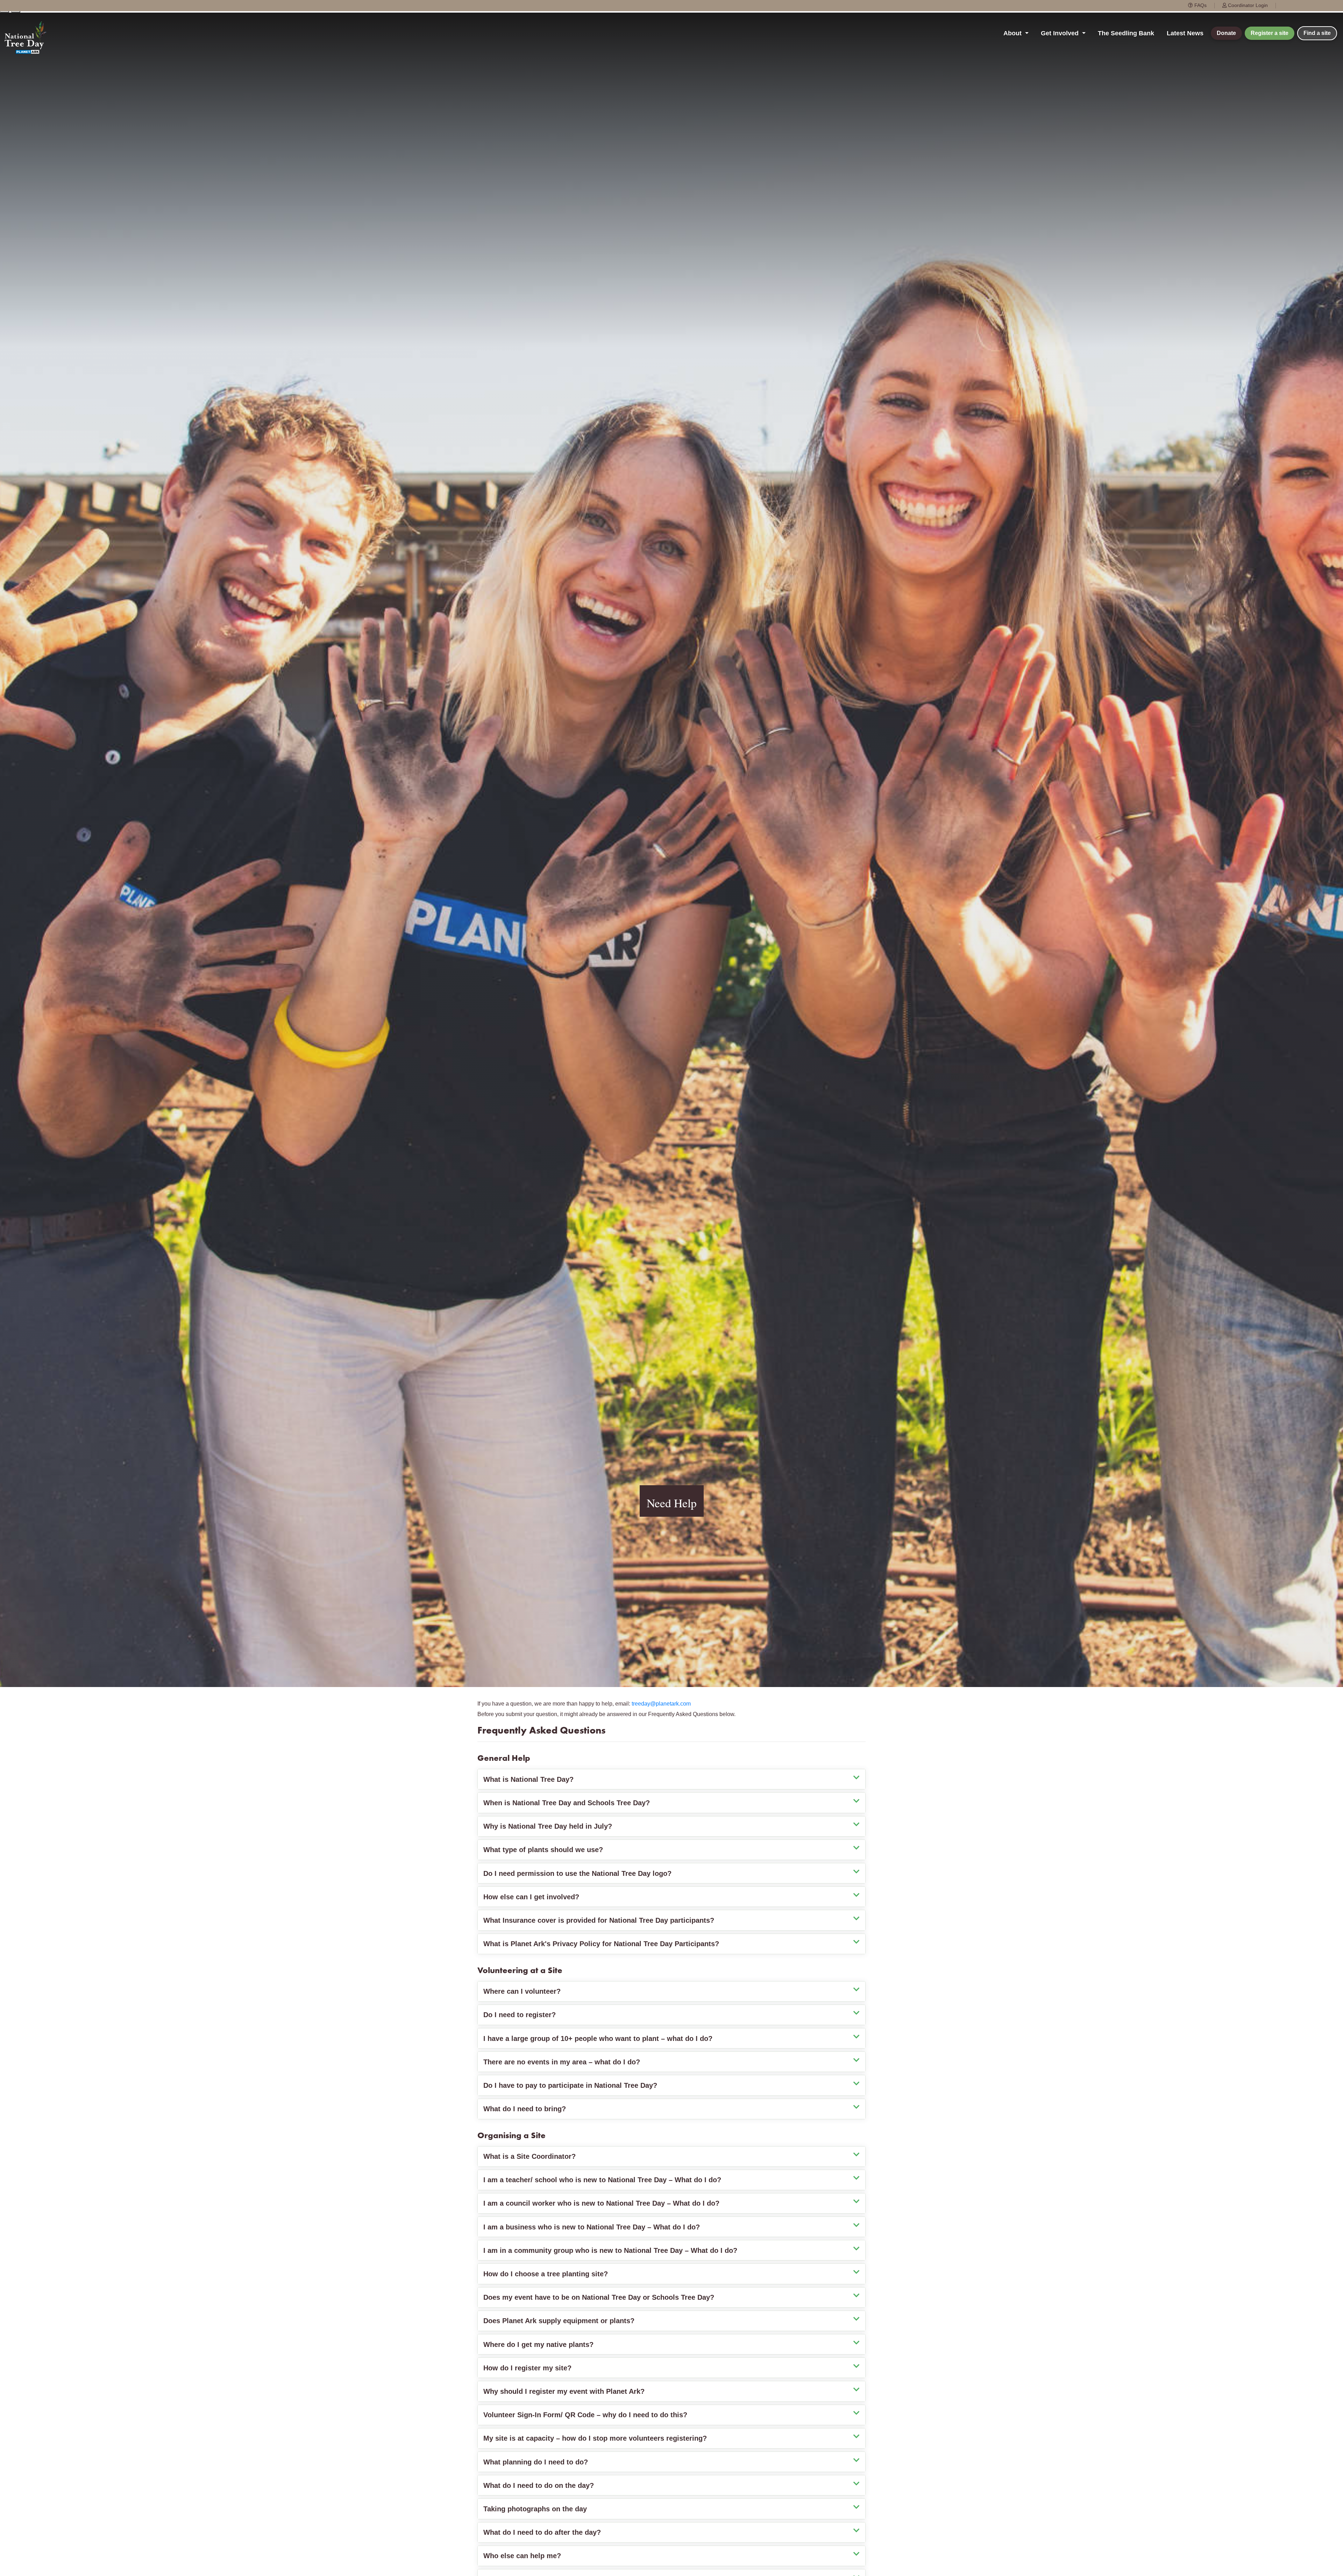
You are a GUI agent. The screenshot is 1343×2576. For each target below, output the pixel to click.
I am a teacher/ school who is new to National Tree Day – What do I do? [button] (602, 2180)
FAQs (1200, 5)
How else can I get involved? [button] (531, 1897)
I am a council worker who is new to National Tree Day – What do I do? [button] (601, 2203)
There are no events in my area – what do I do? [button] (562, 2062)
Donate (1226, 33)
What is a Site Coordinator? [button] (530, 2156)
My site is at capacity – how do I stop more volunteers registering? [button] (595, 2438)
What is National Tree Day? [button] (528, 1779)
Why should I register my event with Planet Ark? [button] (564, 2391)
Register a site (1270, 33)
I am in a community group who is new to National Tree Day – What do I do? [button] (610, 2250)
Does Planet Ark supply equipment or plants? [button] (559, 2321)
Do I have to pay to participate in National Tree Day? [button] (570, 2085)
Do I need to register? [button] (520, 2015)
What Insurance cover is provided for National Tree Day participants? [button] (599, 1920)
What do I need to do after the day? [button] (542, 2532)
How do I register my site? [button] (527, 2368)
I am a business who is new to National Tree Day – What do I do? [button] (592, 2227)
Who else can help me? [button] (522, 2556)
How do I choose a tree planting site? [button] (546, 2274)
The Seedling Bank (1126, 33)
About (1013, 33)
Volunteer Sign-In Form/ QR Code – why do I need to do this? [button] (585, 2415)
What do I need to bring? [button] (525, 2109)
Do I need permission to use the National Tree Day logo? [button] (577, 1873)
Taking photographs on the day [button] (535, 2509)
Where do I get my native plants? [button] (538, 2344)
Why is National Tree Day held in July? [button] (548, 1826)
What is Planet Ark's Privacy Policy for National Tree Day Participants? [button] (601, 1944)
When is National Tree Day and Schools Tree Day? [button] (567, 1803)
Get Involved (1061, 33)
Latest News (1185, 33)
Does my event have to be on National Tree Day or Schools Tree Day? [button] (599, 2297)
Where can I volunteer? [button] (522, 1991)
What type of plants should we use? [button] (543, 1850)
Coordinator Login (1247, 5)
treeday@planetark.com (661, 1704)
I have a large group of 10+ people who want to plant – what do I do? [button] (598, 2038)
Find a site (1317, 33)
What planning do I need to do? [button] (536, 2462)
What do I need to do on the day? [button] (539, 2485)
